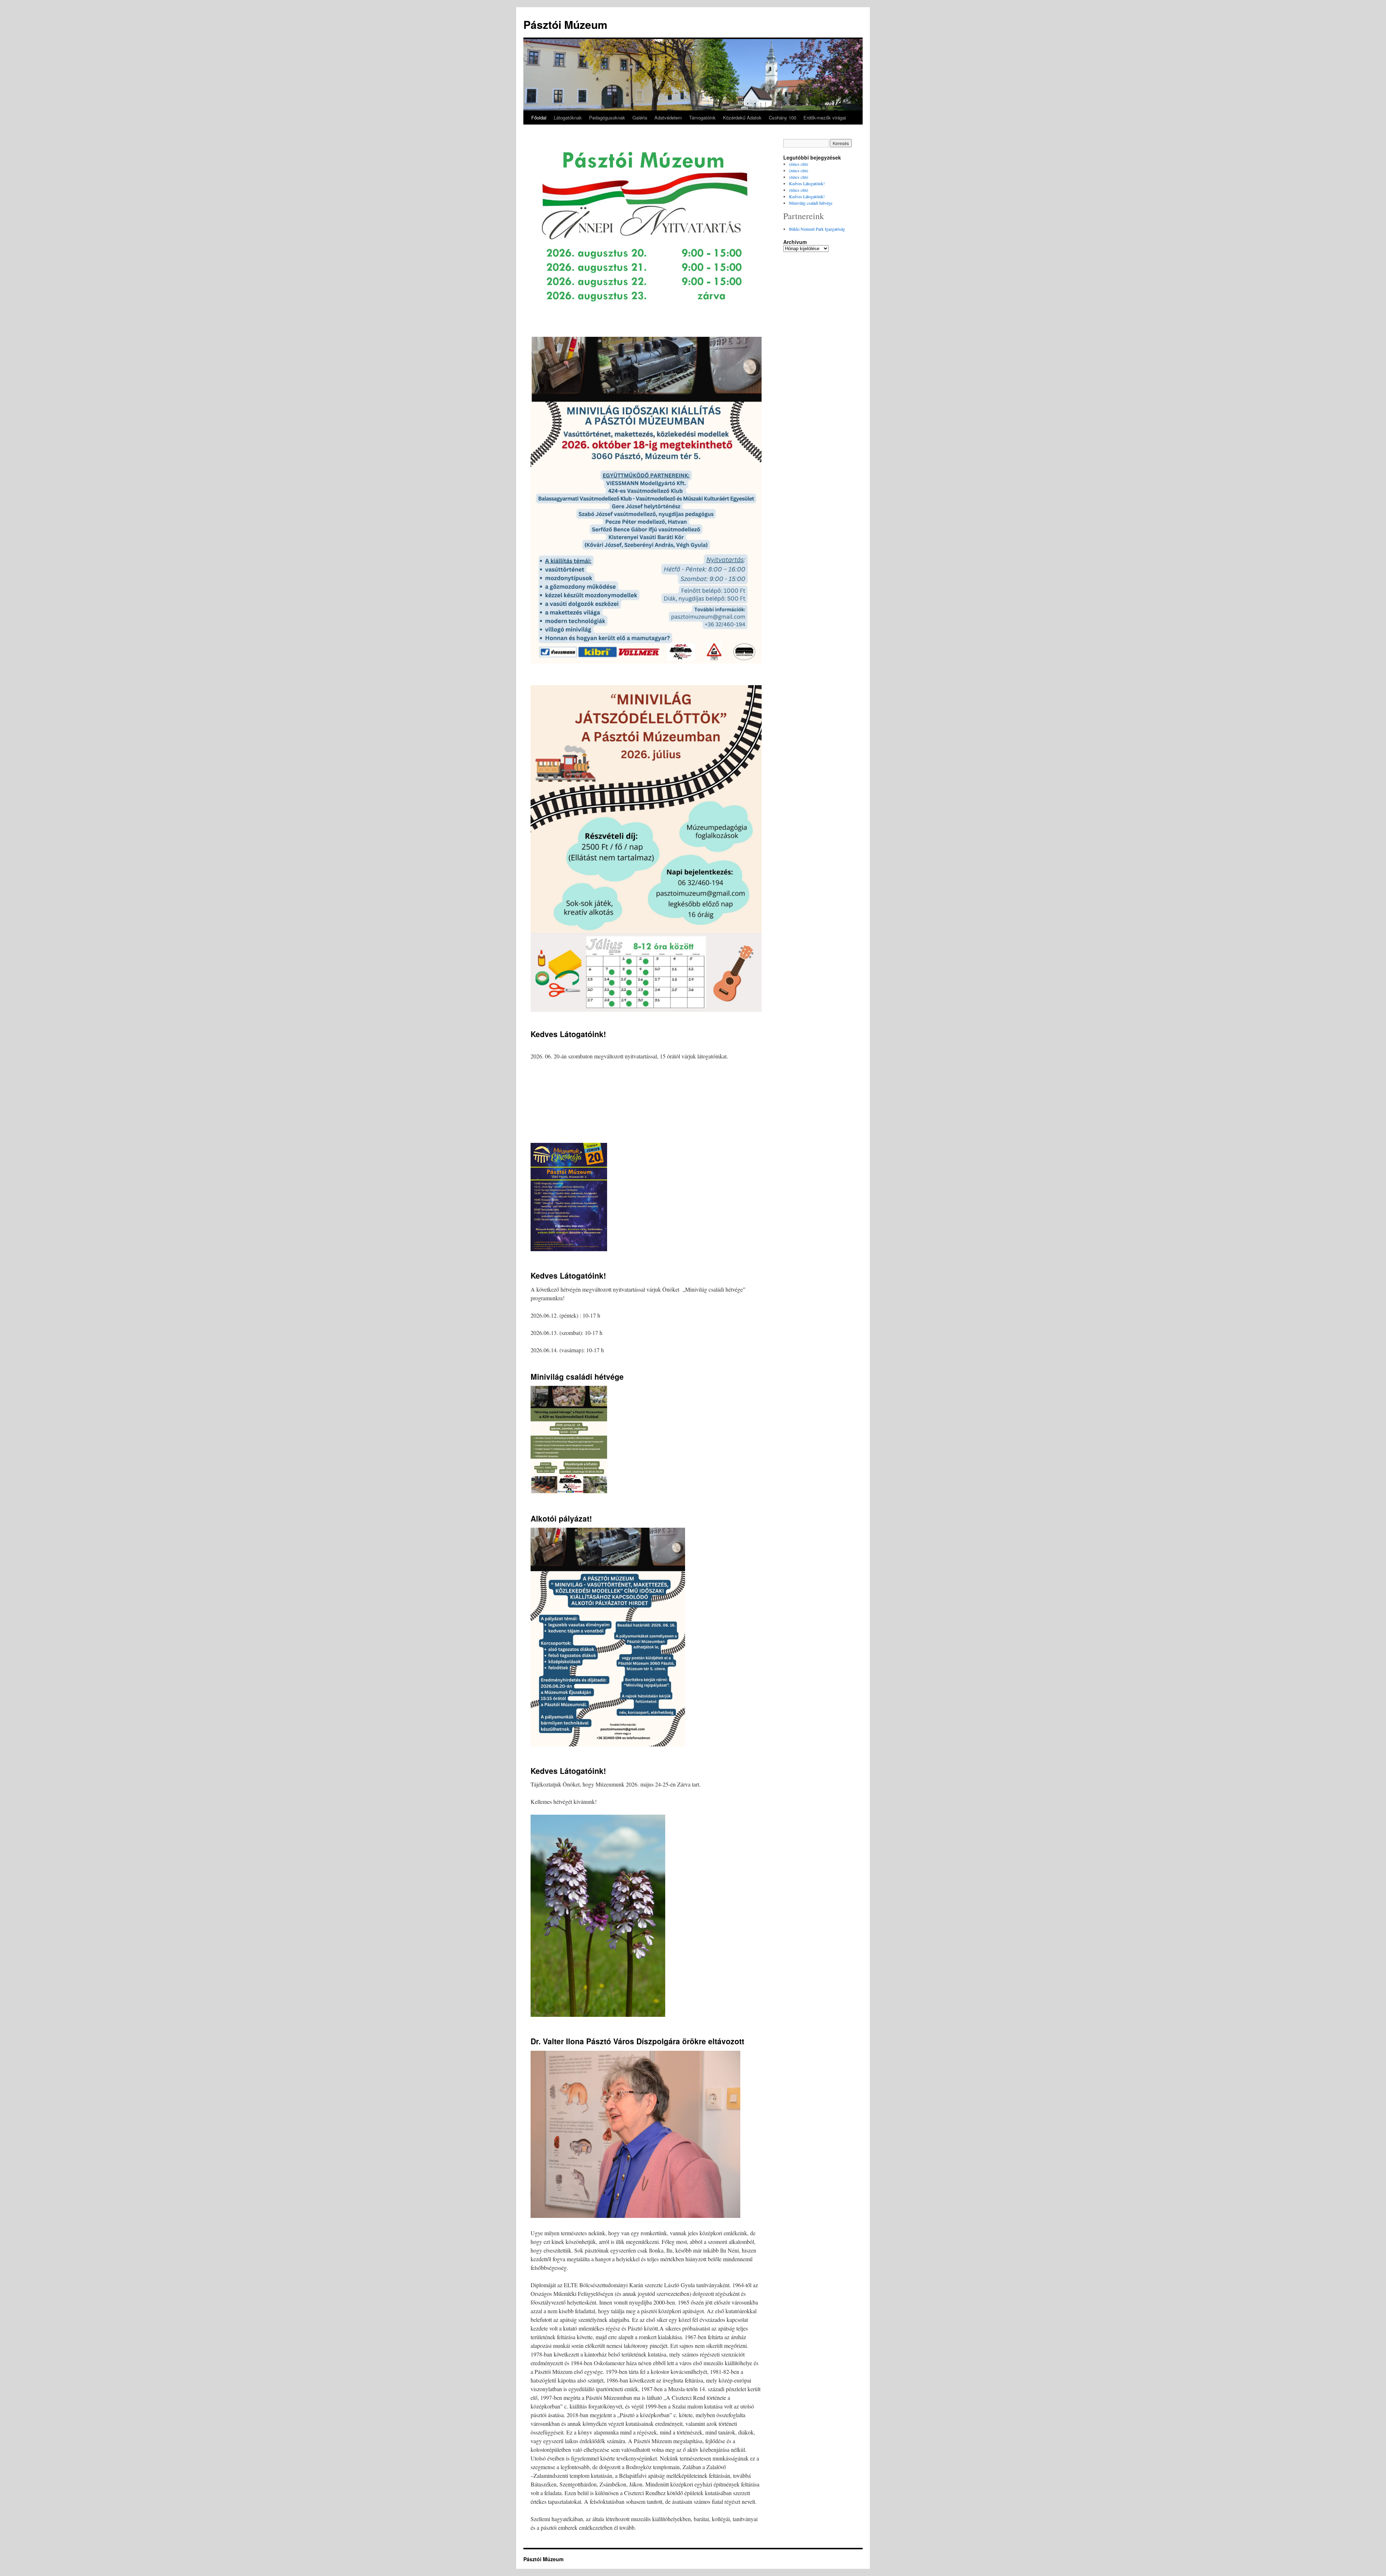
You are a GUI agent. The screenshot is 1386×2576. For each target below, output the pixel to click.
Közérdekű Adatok (742, 118)
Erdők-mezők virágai (825, 118)
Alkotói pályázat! (561, 1518)
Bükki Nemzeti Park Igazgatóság (817, 229)
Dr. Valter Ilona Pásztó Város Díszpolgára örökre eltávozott (637, 2041)
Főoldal (539, 118)
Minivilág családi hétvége (577, 1376)
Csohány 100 (783, 118)
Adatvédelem (668, 118)
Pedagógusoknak (607, 118)
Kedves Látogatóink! (568, 1034)
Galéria (640, 118)
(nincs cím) (799, 164)
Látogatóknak (568, 118)
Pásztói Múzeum (565, 24)
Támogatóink (702, 118)
